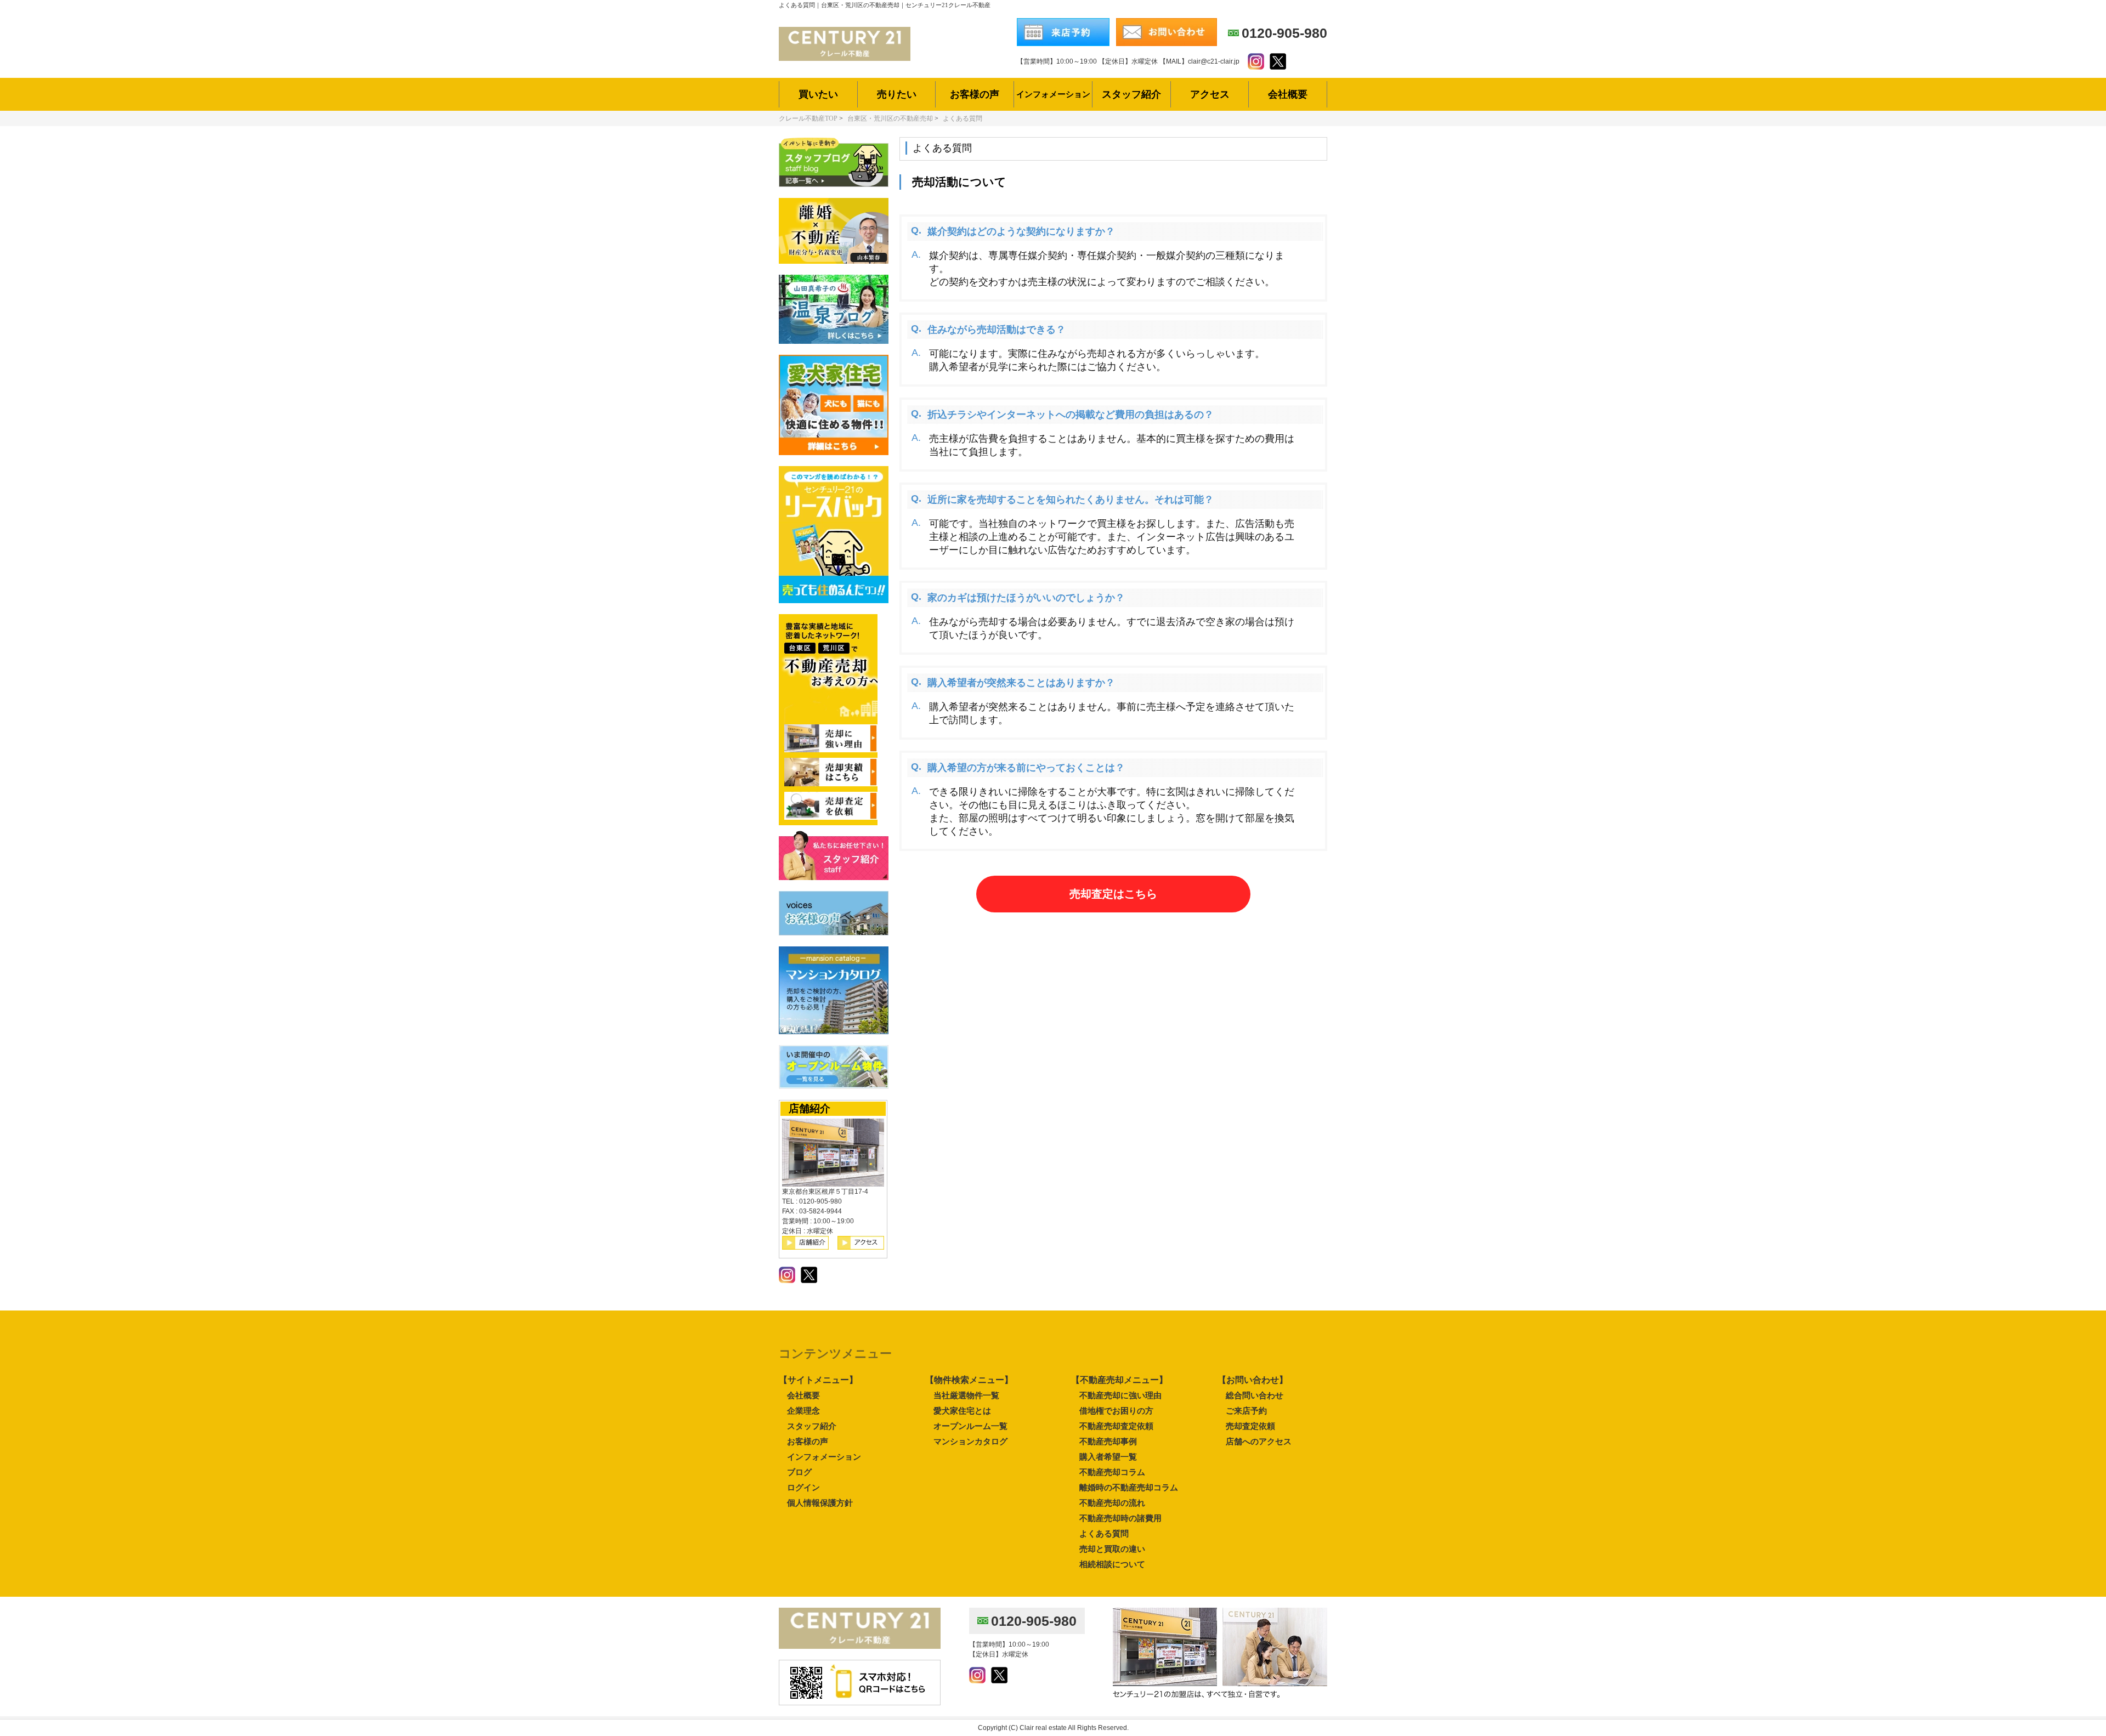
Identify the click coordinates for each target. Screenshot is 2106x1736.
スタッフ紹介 (812, 1426)
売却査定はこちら (1113, 894)
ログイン (803, 1487)
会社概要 (803, 1395)
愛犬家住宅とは (962, 1411)
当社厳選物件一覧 (966, 1395)
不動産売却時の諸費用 (1120, 1518)
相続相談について (1112, 1564)
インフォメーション (824, 1457)
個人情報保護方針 (820, 1503)
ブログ (799, 1472)
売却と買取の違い (1112, 1549)
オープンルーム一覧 (970, 1426)
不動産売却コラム (1112, 1472)
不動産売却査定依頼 (1116, 1426)
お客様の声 (808, 1441)
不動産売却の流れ (1112, 1503)
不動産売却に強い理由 (1120, 1395)
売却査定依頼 (1250, 1426)
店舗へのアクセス (1259, 1441)
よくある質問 (1104, 1533)
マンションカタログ (970, 1441)
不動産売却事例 (1108, 1441)
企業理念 (803, 1411)
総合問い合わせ (1255, 1395)
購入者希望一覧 (1108, 1457)
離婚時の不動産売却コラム (1129, 1487)
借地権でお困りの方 (1116, 1411)
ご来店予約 (1246, 1411)
